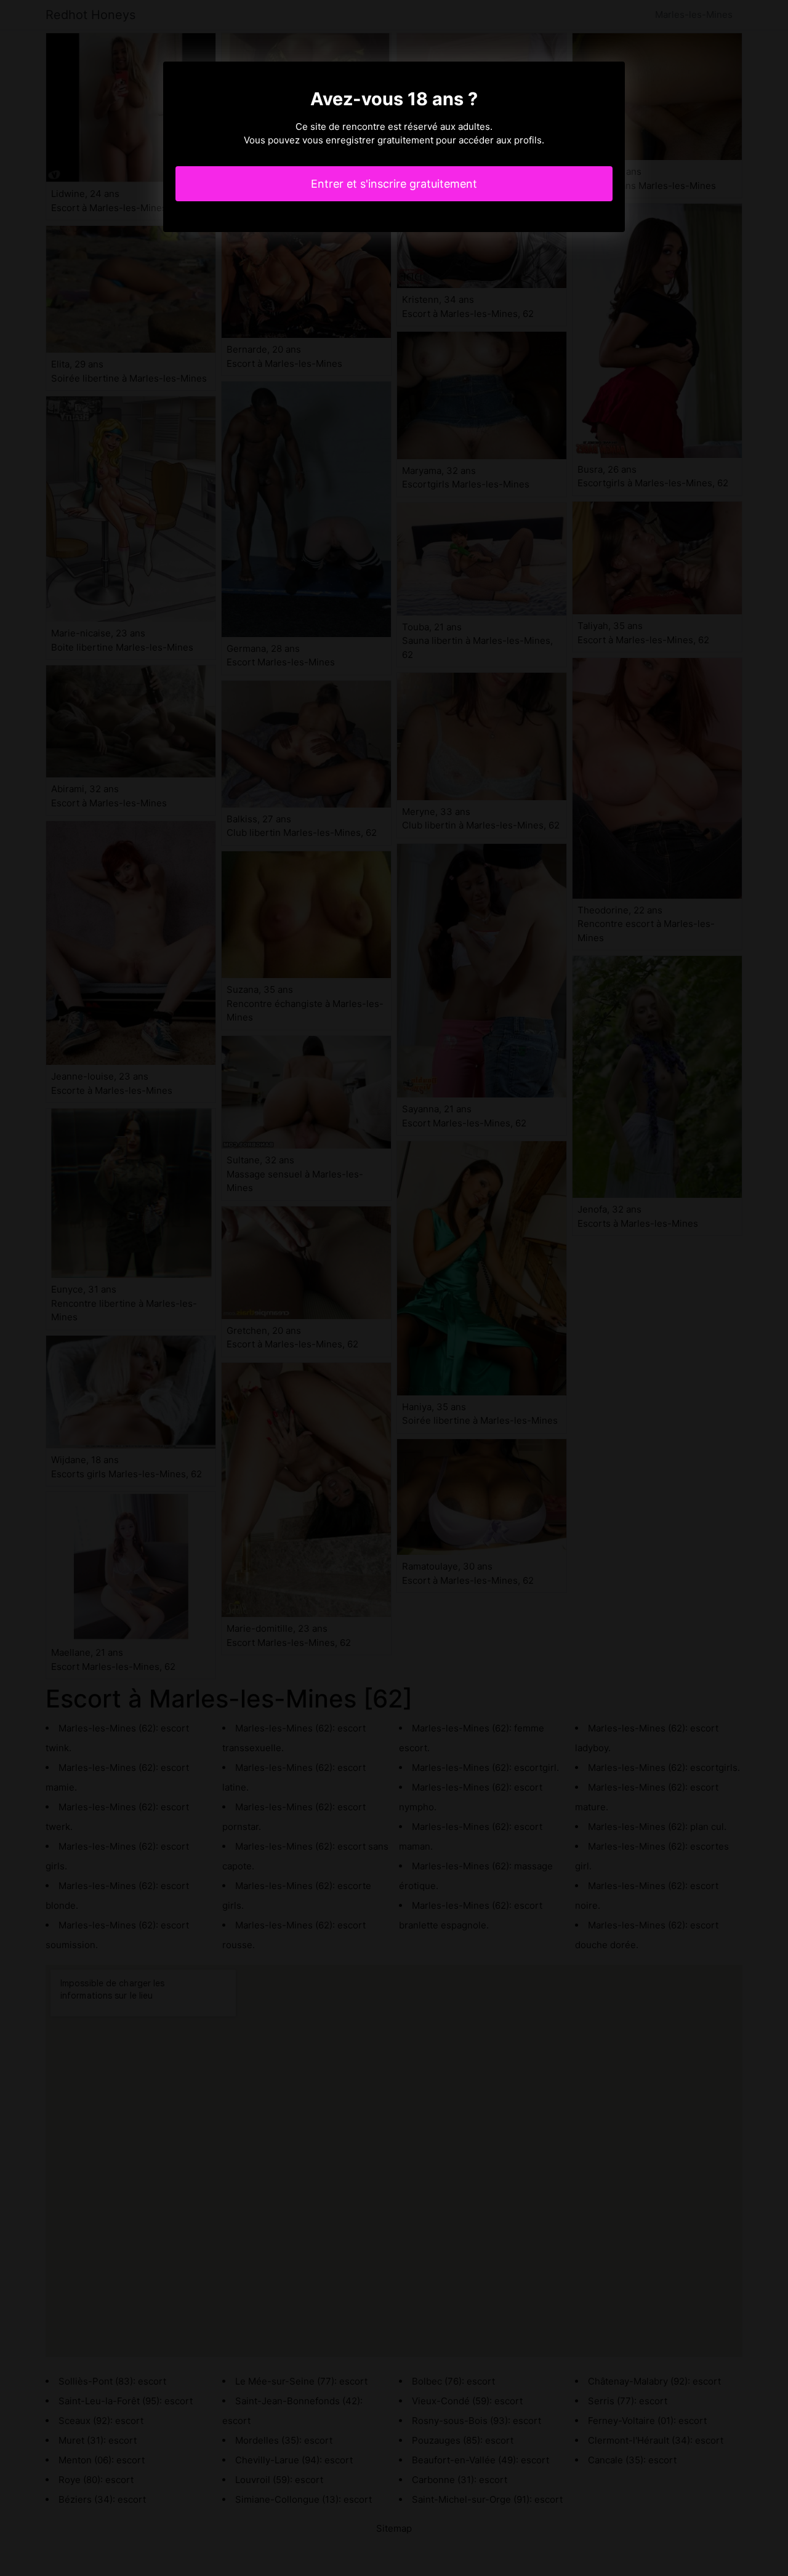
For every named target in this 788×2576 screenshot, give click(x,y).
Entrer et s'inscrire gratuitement (394, 184)
